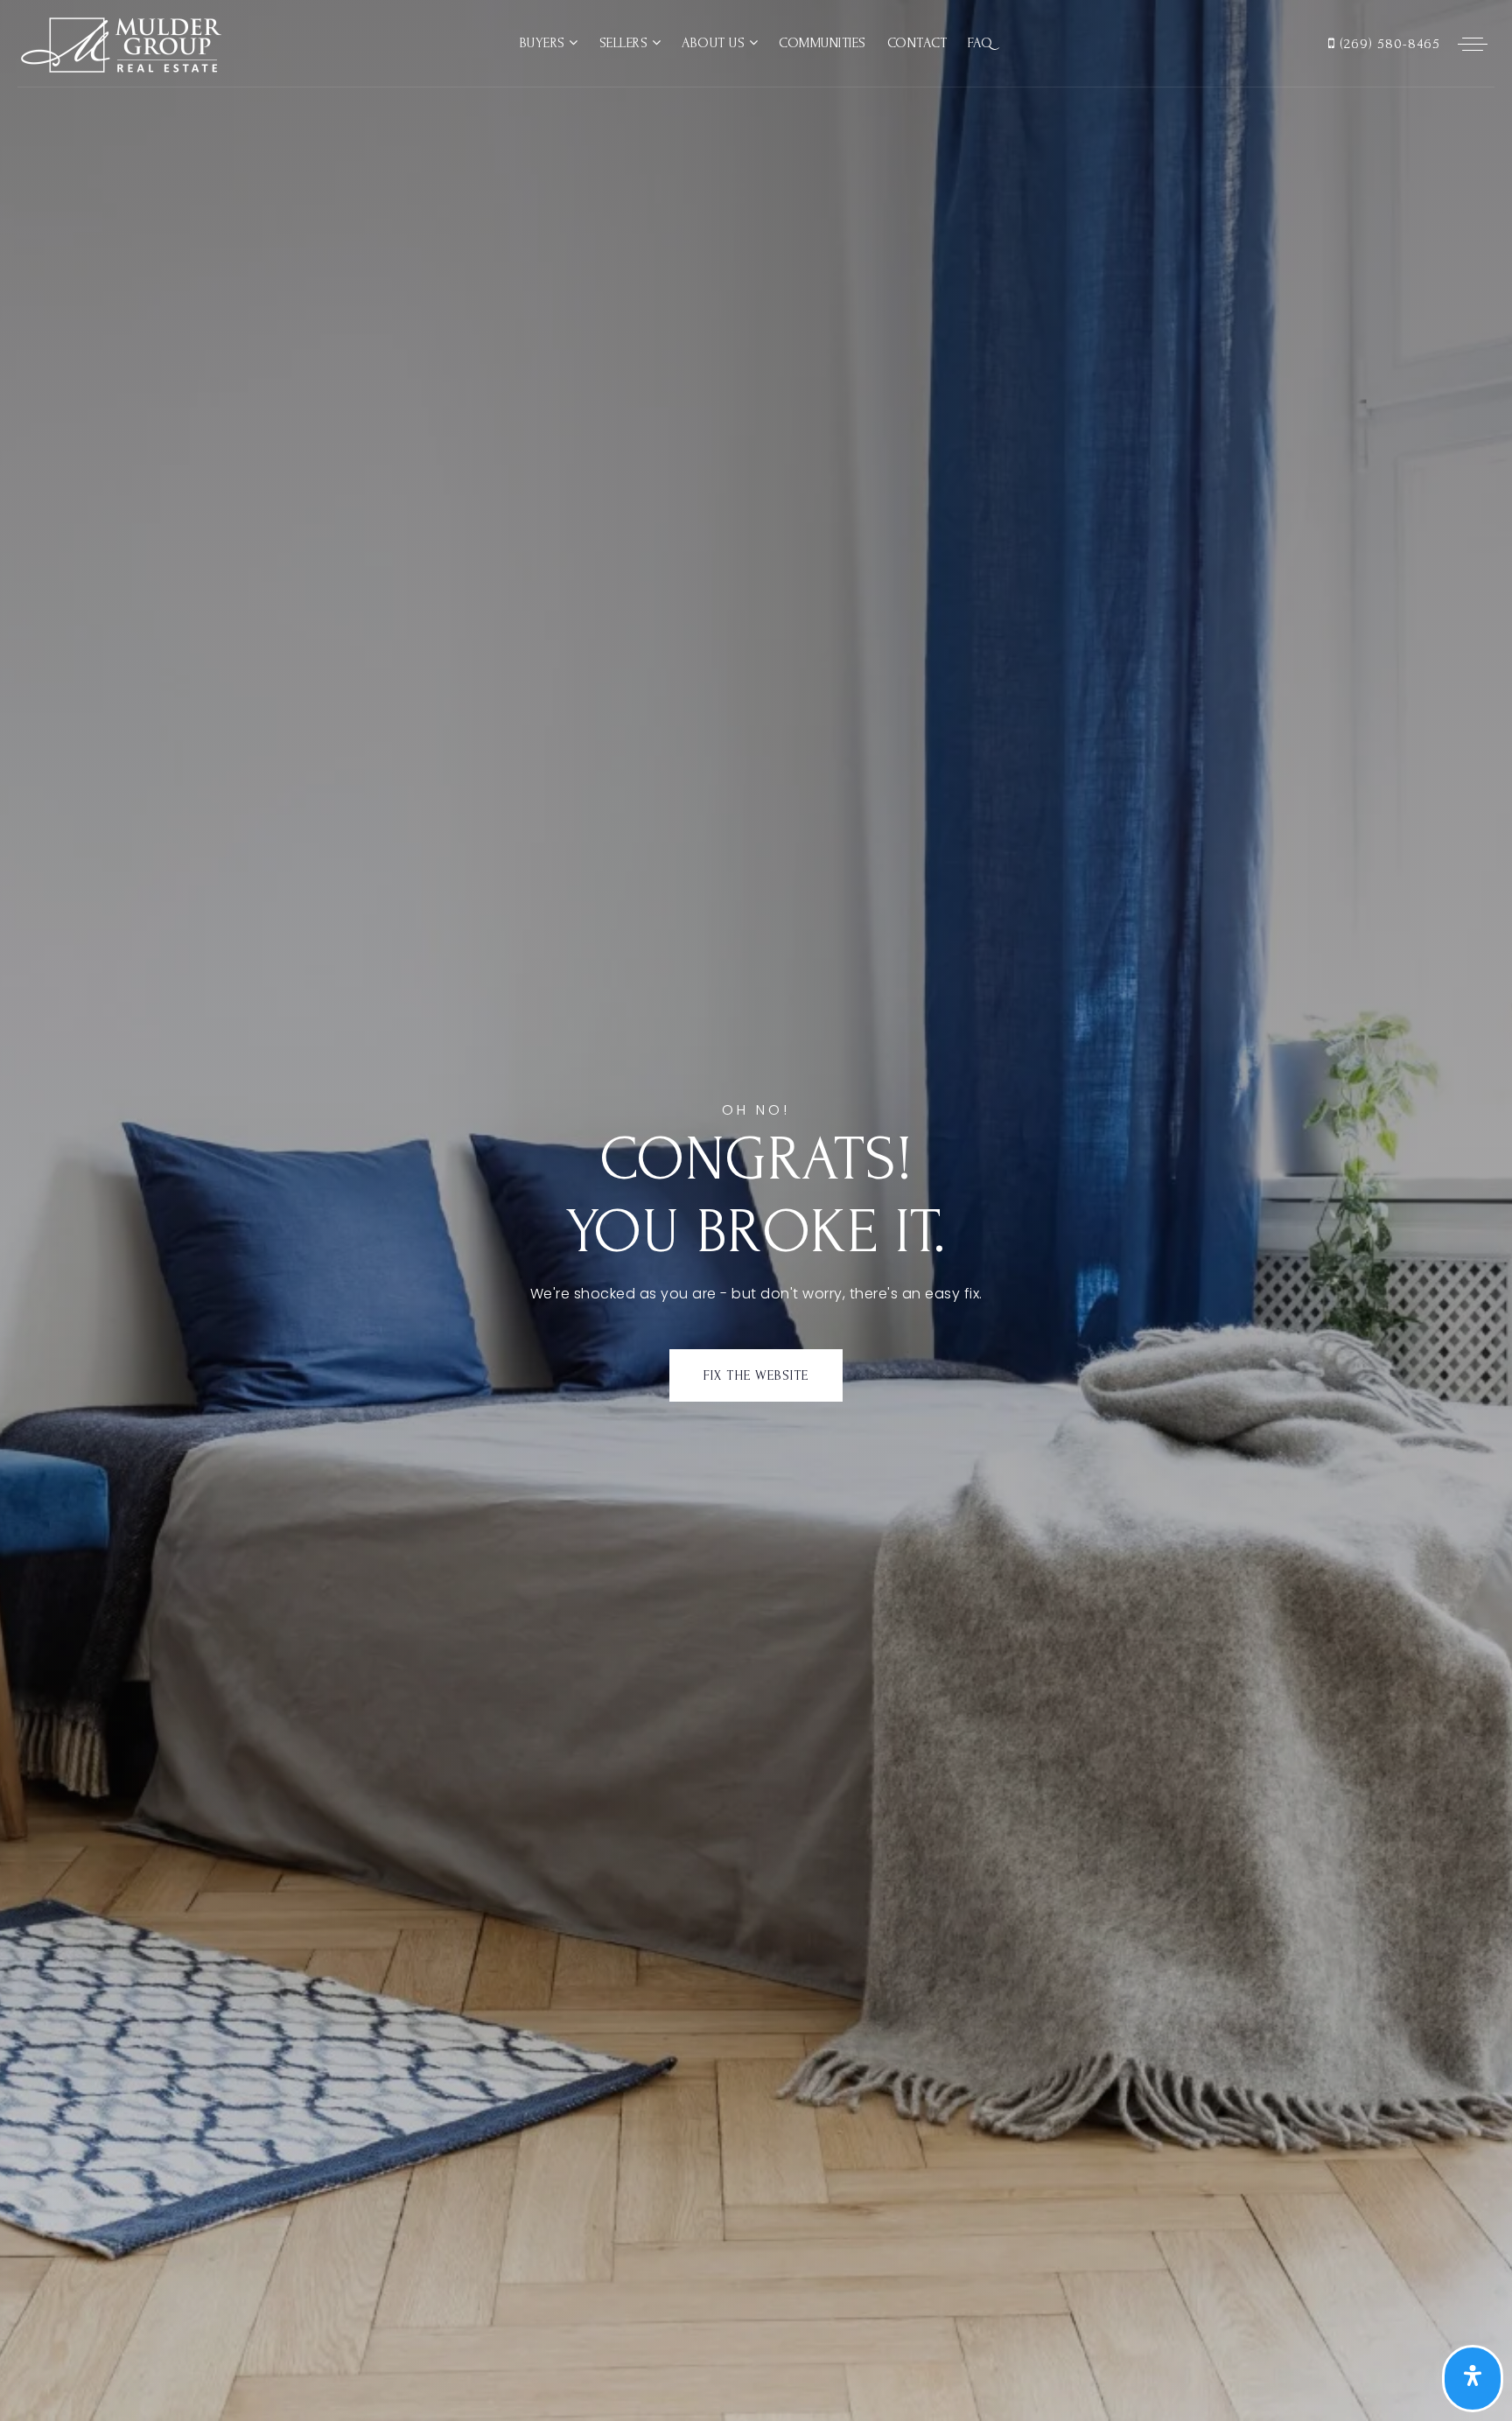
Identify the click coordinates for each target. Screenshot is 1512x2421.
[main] (756, 1210)
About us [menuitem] (715, 43)
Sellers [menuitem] (626, 43)
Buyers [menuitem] (545, 43)
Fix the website (756, 1375)
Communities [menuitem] (822, 43)
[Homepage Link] (119, 42)
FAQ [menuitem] (980, 43)
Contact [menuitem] (917, 43)
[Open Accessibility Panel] (1473, 2379)
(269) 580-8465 (1388, 44)
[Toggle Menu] (1473, 44)
